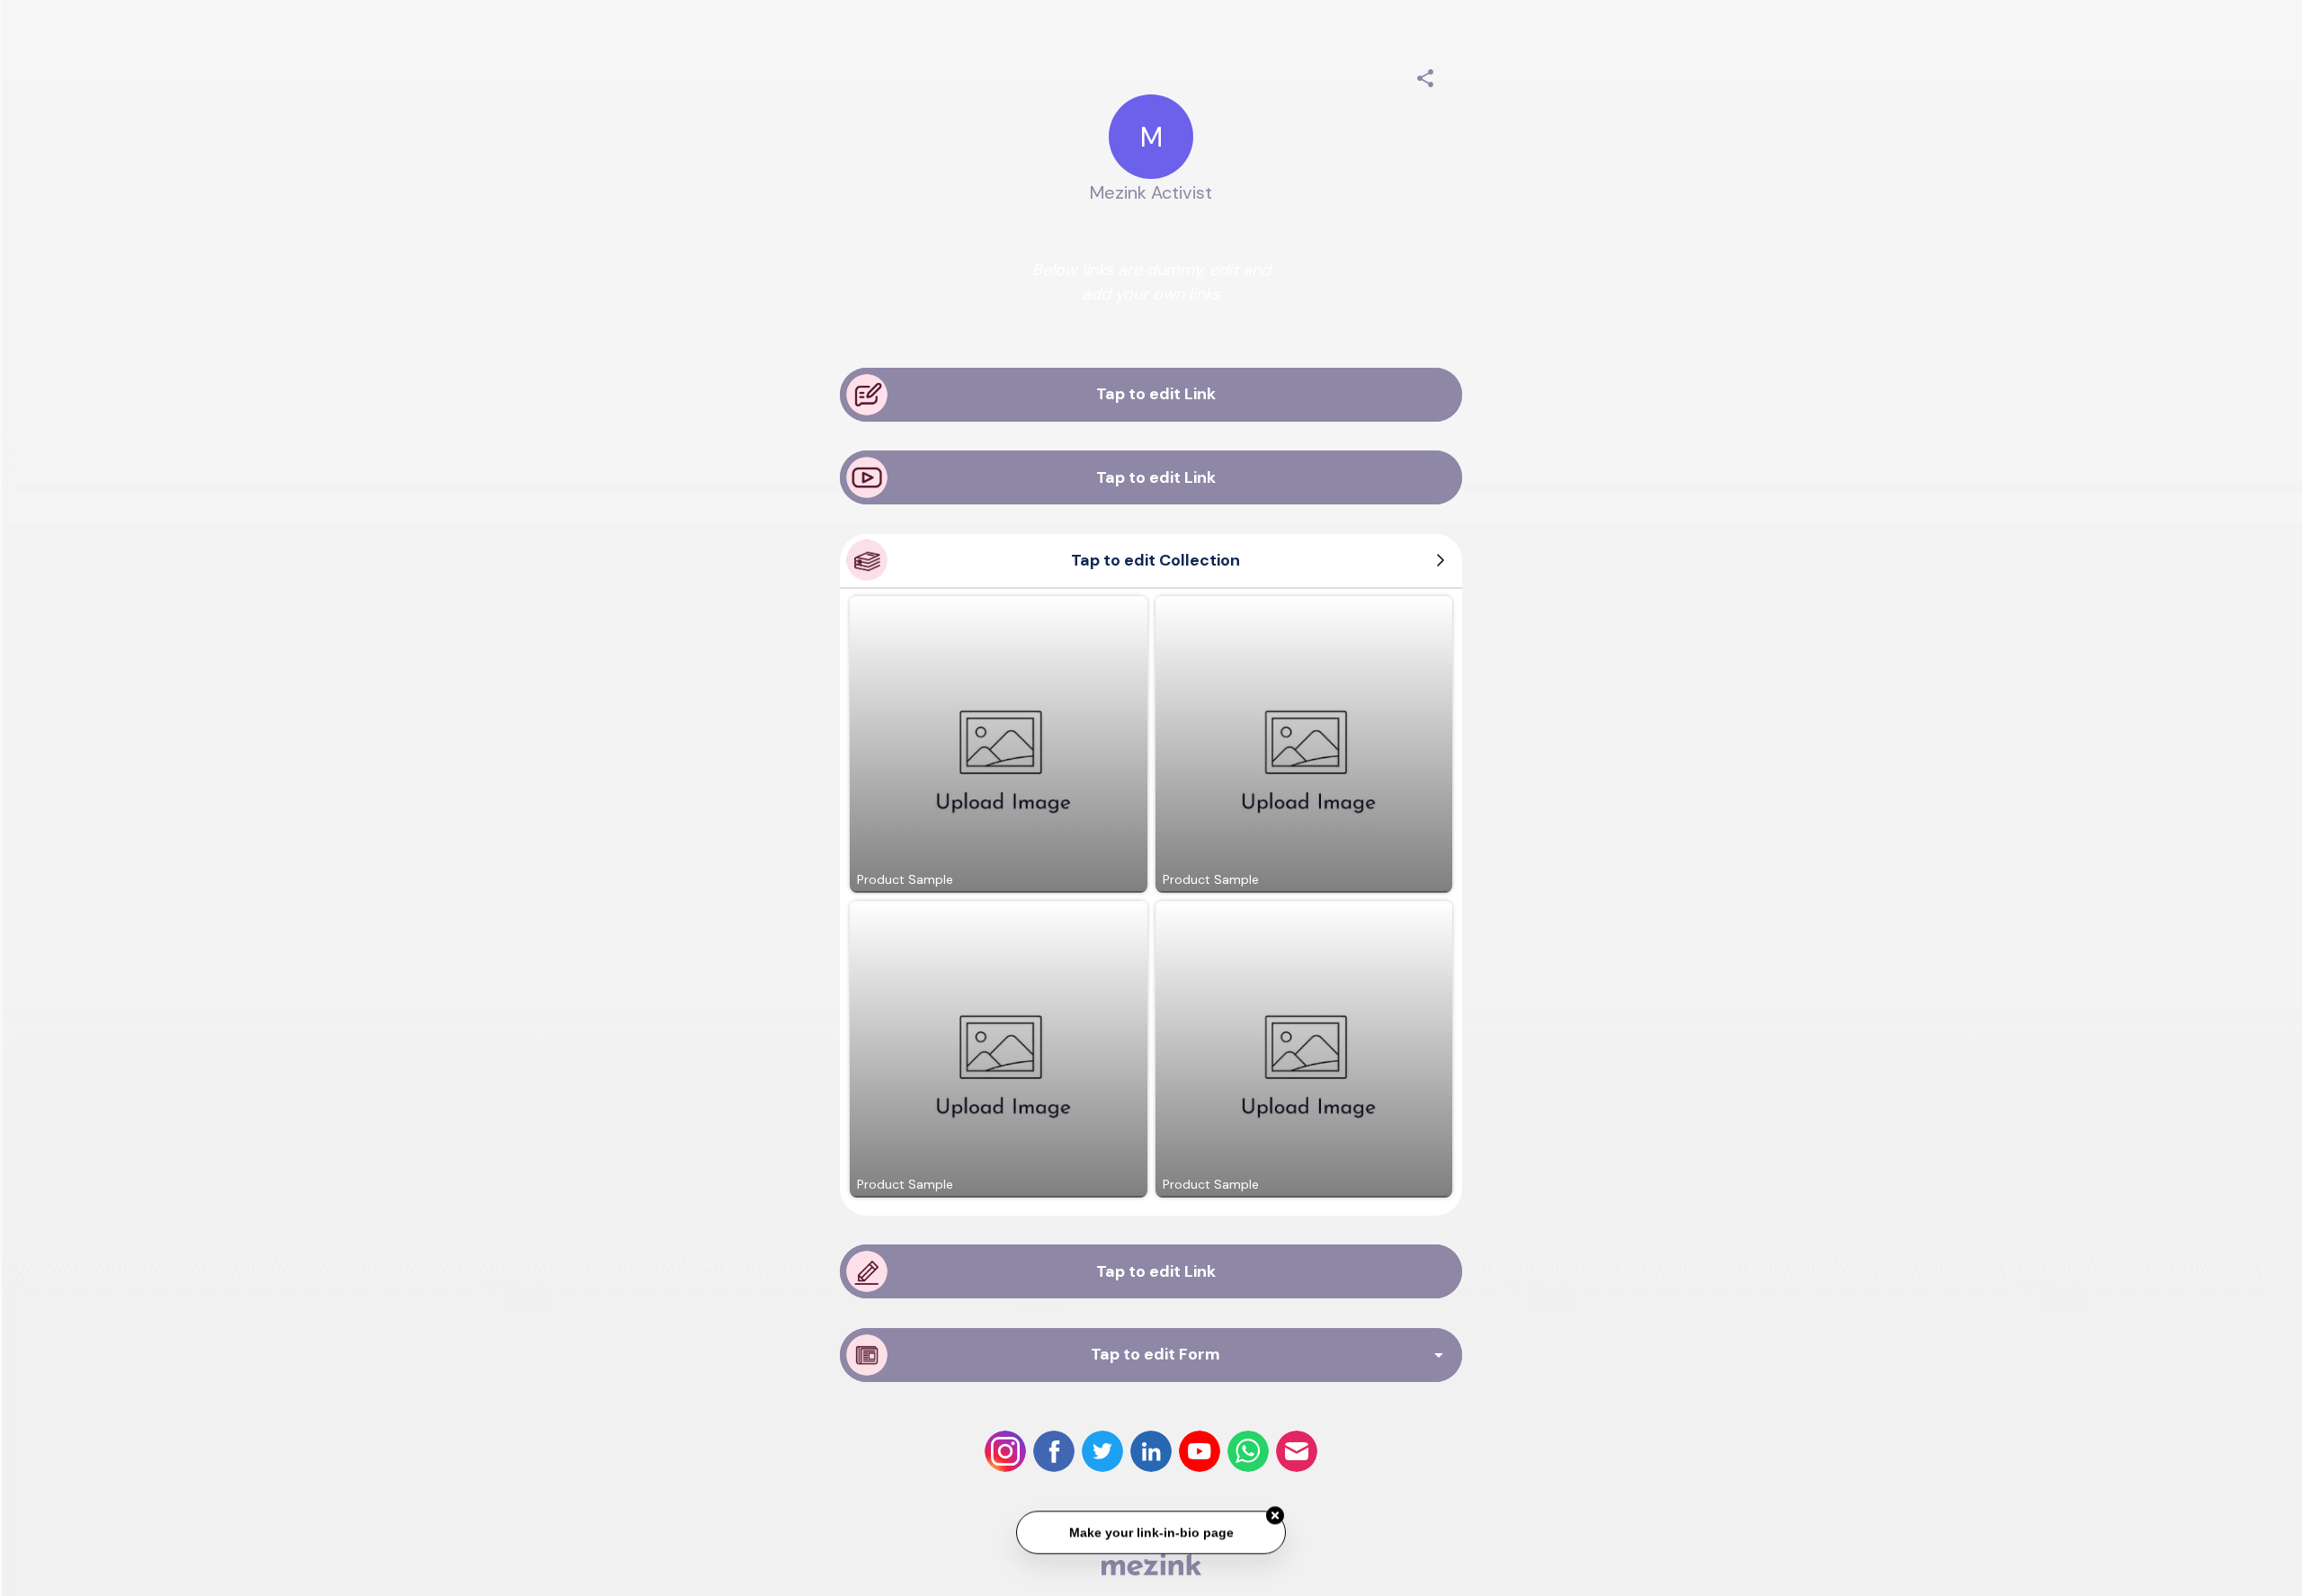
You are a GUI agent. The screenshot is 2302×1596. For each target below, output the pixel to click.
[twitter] (1102, 1451)
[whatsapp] (1248, 1451)
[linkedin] (1151, 1451)
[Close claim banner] (1275, 1512)
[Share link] (1425, 76)
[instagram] (1005, 1451)
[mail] (1297, 1451)
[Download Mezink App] (1151, 1564)
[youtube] (1200, 1451)
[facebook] (1054, 1451)
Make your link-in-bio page (1151, 1529)
